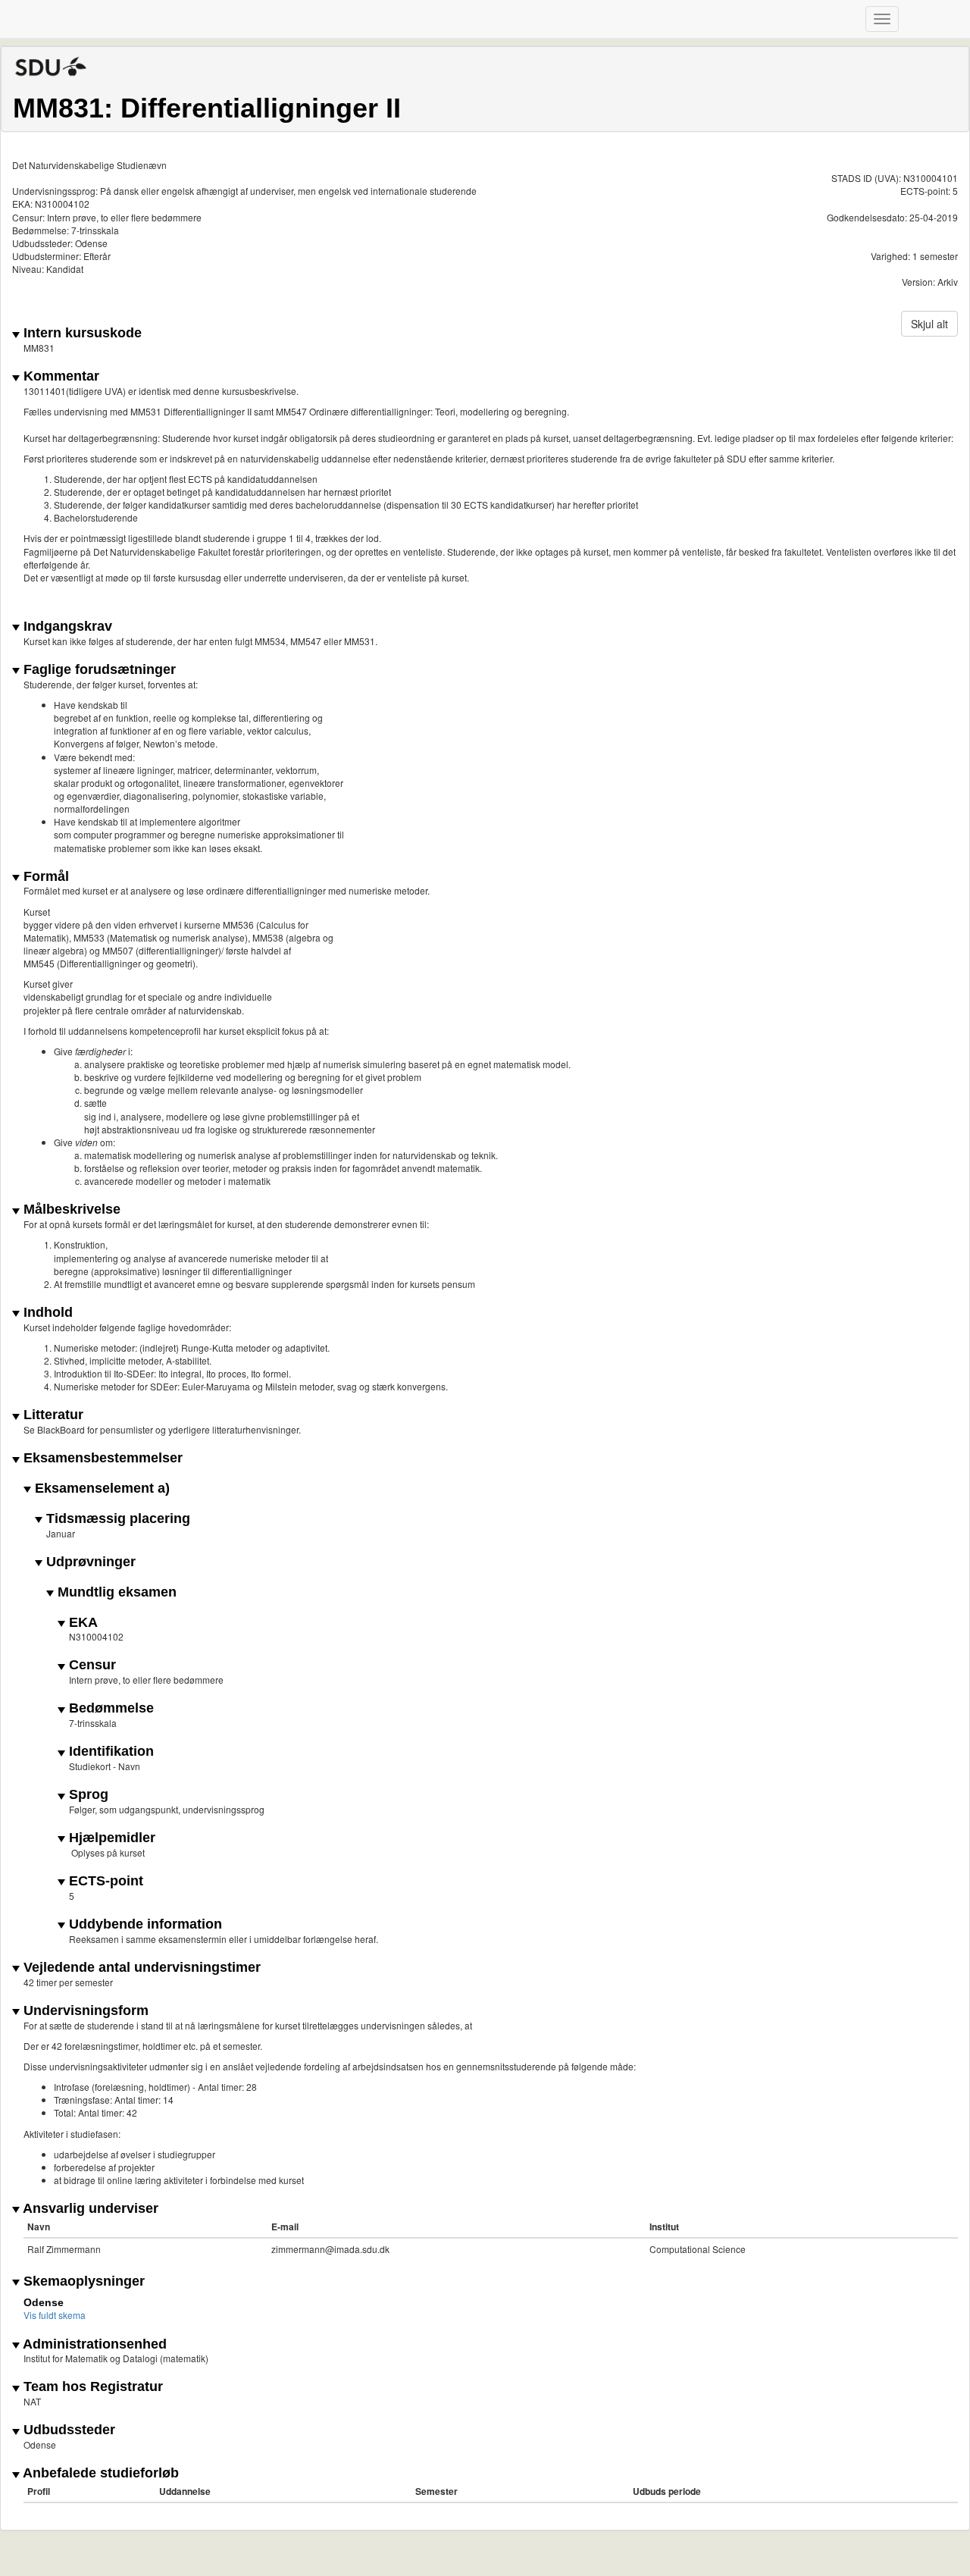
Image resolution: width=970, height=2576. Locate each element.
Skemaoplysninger (82, 2281)
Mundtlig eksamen (115, 1592)
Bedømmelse (110, 1708)
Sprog (87, 1795)
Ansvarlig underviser (89, 2209)
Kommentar (59, 376)
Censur (91, 1665)
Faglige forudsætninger (98, 670)
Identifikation (110, 1752)
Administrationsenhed (93, 2344)
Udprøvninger (89, 1562)
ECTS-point (104, 1881)
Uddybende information (144, 1924)
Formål (44, 877)
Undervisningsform (84, 2011)
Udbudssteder (67, 2430)
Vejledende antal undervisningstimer (140, 1968)
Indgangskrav (66, 627)
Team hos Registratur (91, 2387)
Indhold (46, 1313)
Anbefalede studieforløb (99, 2473)
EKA (81, 1623)
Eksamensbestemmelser (101, 1458)
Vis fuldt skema (55, 2315)
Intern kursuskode (81, 333)
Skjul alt (929, 324)
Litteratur (52, 1415)
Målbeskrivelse (70, 1210)
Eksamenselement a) (100, 1489)
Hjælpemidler (110, 1838)
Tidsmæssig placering (116, 1519)
